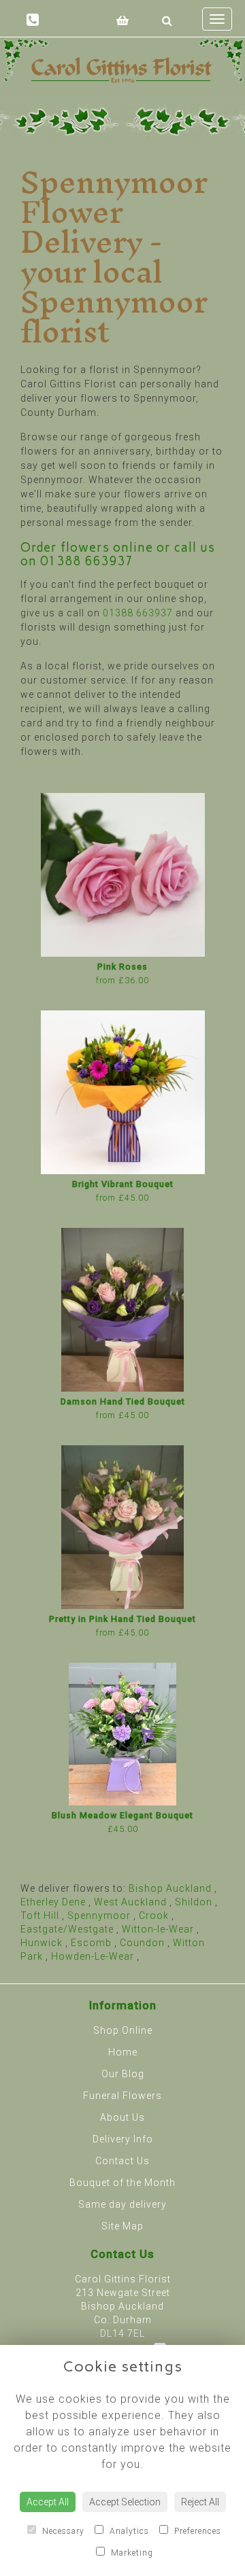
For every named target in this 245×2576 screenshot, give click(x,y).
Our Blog (123, 2074)
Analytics (128, 2531)
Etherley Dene (53, 1902)
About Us (122, 2117)
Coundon (142, 1943)
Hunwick (42, 1943)
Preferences (196, 2531)
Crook (154, 1916)
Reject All (200, 2502)
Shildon (194, 1902)
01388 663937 (87, 561)
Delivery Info (123, 2139)
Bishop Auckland (170, 1888)
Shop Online (123, 2030)
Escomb (91, 1943)
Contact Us (122, 2161)
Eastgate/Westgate (67, 1929)
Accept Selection (125, 2502)
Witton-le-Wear (158, 1929)
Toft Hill (40, 1916)
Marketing (131, 2553)
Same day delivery (122, 2204)
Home (123, 2052)
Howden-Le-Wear (93, 1956)
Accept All (48, 2502)
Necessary (62, 2531)
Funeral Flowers (122, 2096)
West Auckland (130, 1902)
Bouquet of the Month (122, 2183)
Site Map (122, 2226)
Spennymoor (99, 1916)
